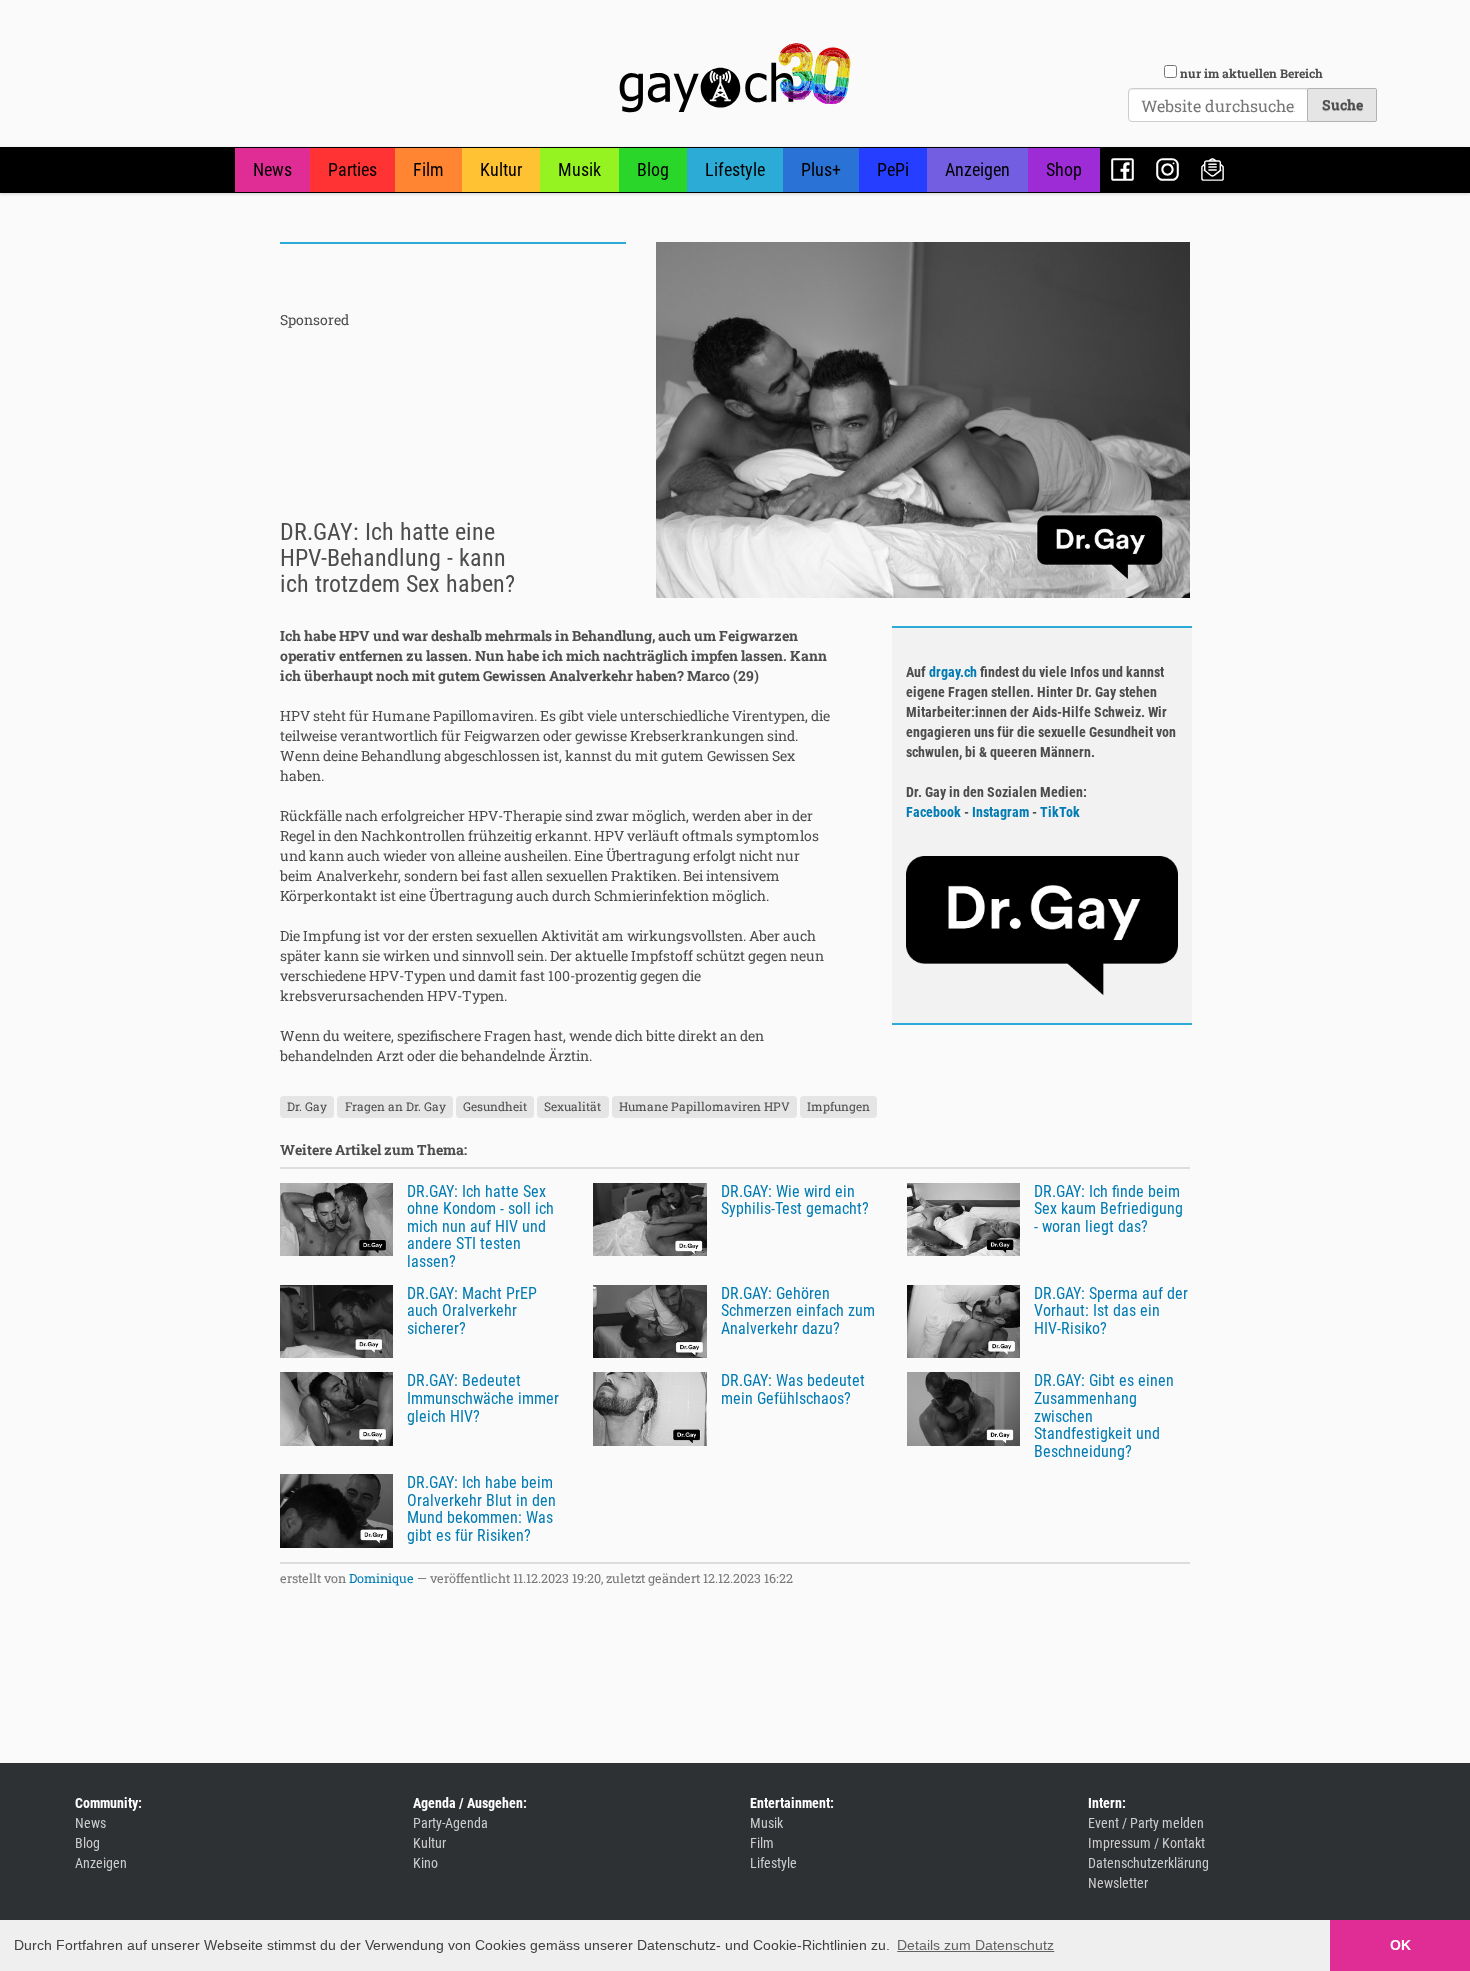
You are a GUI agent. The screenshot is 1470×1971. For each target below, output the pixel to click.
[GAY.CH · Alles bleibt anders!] (735, 78)
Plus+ (821, 169)
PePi (893, 169)
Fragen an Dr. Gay (395, 1107)
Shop (1064, 169)
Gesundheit (495, 1107)
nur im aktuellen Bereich (1251, 73)
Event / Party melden (1146, 1823)
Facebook (1122, 169)
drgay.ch (953, 672)
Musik (579, 169)
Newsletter (1212, 169)
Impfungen (838, 1107)
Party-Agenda (450, 1823)
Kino (425, 1863)
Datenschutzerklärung (1148, 1863)
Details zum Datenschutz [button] (975, 1945)
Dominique (381, 1578)
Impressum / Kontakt (1146, 1843)
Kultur (501, 169)
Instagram (1167, 169)
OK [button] (1400, 1945)
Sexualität (572, 1107)
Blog (653, 169)
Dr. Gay (307, 1107)
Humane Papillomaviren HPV (704, 1107)
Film (428, 169)
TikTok (1060, 812)
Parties (352, 169)
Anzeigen (977, 169)
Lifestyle (735, 169)
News (272, 169)
